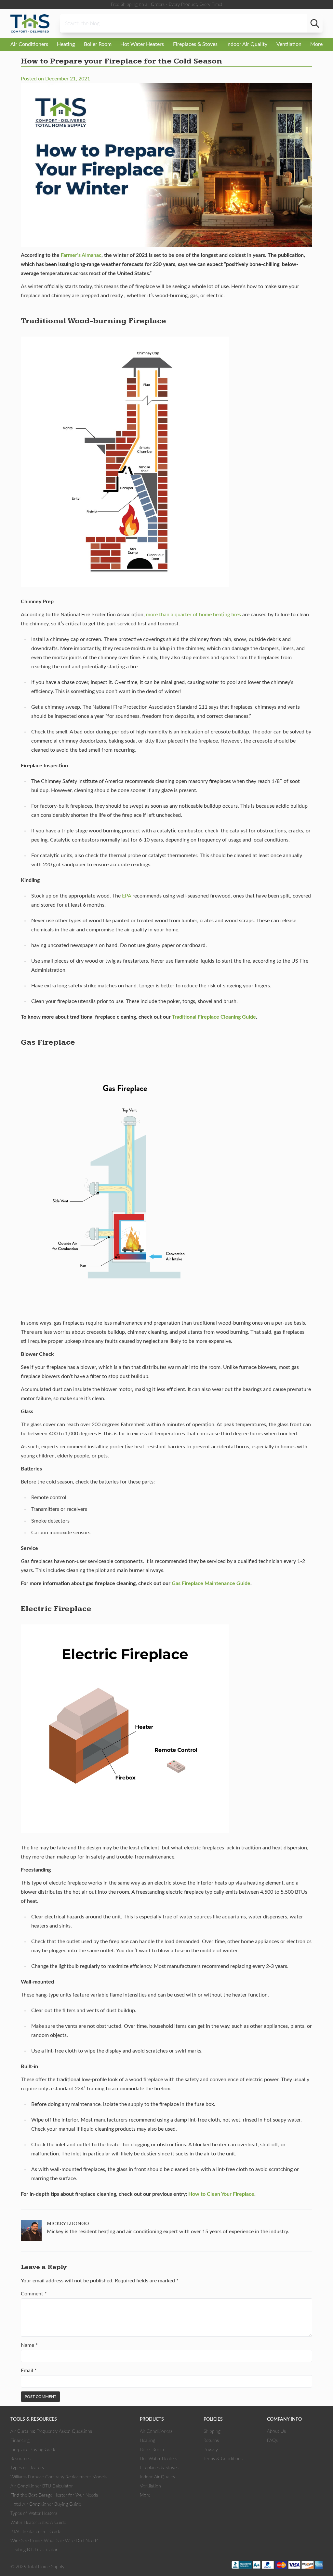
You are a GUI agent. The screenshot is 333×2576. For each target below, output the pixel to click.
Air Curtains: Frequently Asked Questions (51, 2431)
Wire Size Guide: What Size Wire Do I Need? (54, 2541)
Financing (20, 2441)
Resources (20, 2459)
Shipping (212, 2431)
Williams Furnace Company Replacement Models (59, 2477)
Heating (66, 44)
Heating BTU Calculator (34, 2550)
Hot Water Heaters (142, 44)
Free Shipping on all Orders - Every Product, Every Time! (166, 5)
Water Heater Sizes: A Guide (38, 2523)
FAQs (272, 2441)
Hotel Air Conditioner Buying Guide (46, 2504)
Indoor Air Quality (247, 44)
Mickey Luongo (68, 2224)
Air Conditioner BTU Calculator (42, 2486)
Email (29, 2371)
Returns (211, 2441)
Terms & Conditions (223, 2459)
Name (29, 2345)
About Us (276, 2431)
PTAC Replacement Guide (36, 2532)
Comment (34, 2294)
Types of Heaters (27, 2468)
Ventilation (289, 44)
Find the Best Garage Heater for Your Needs (54, 2495)
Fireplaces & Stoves (195, 44)
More (316, 44)
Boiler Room (98, 44)
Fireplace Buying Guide (33, 2450)
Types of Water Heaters (34, 2513)
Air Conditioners (29, 44)
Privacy (211, 2450)
